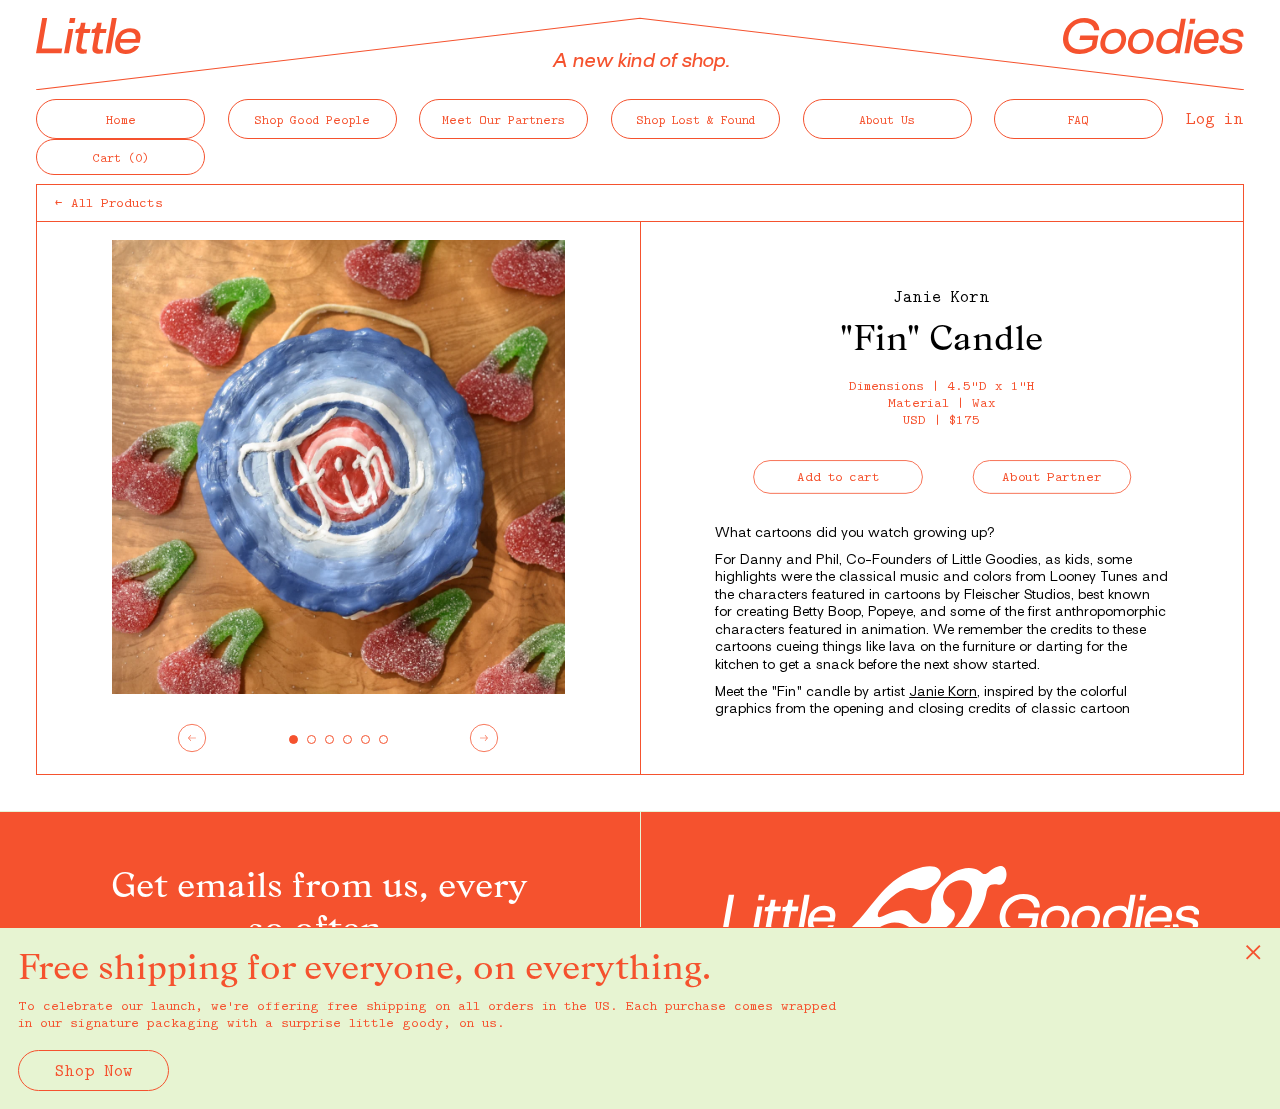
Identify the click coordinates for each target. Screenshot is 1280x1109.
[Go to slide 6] (383, 739)
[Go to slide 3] (329, 739)
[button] (120, 157)
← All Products (109, 202)
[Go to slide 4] (347, 739)
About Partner (1052, 475)
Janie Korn (941, 296)
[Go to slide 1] (293, 739)
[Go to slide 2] (311, 739)
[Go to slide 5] (365, 739)
